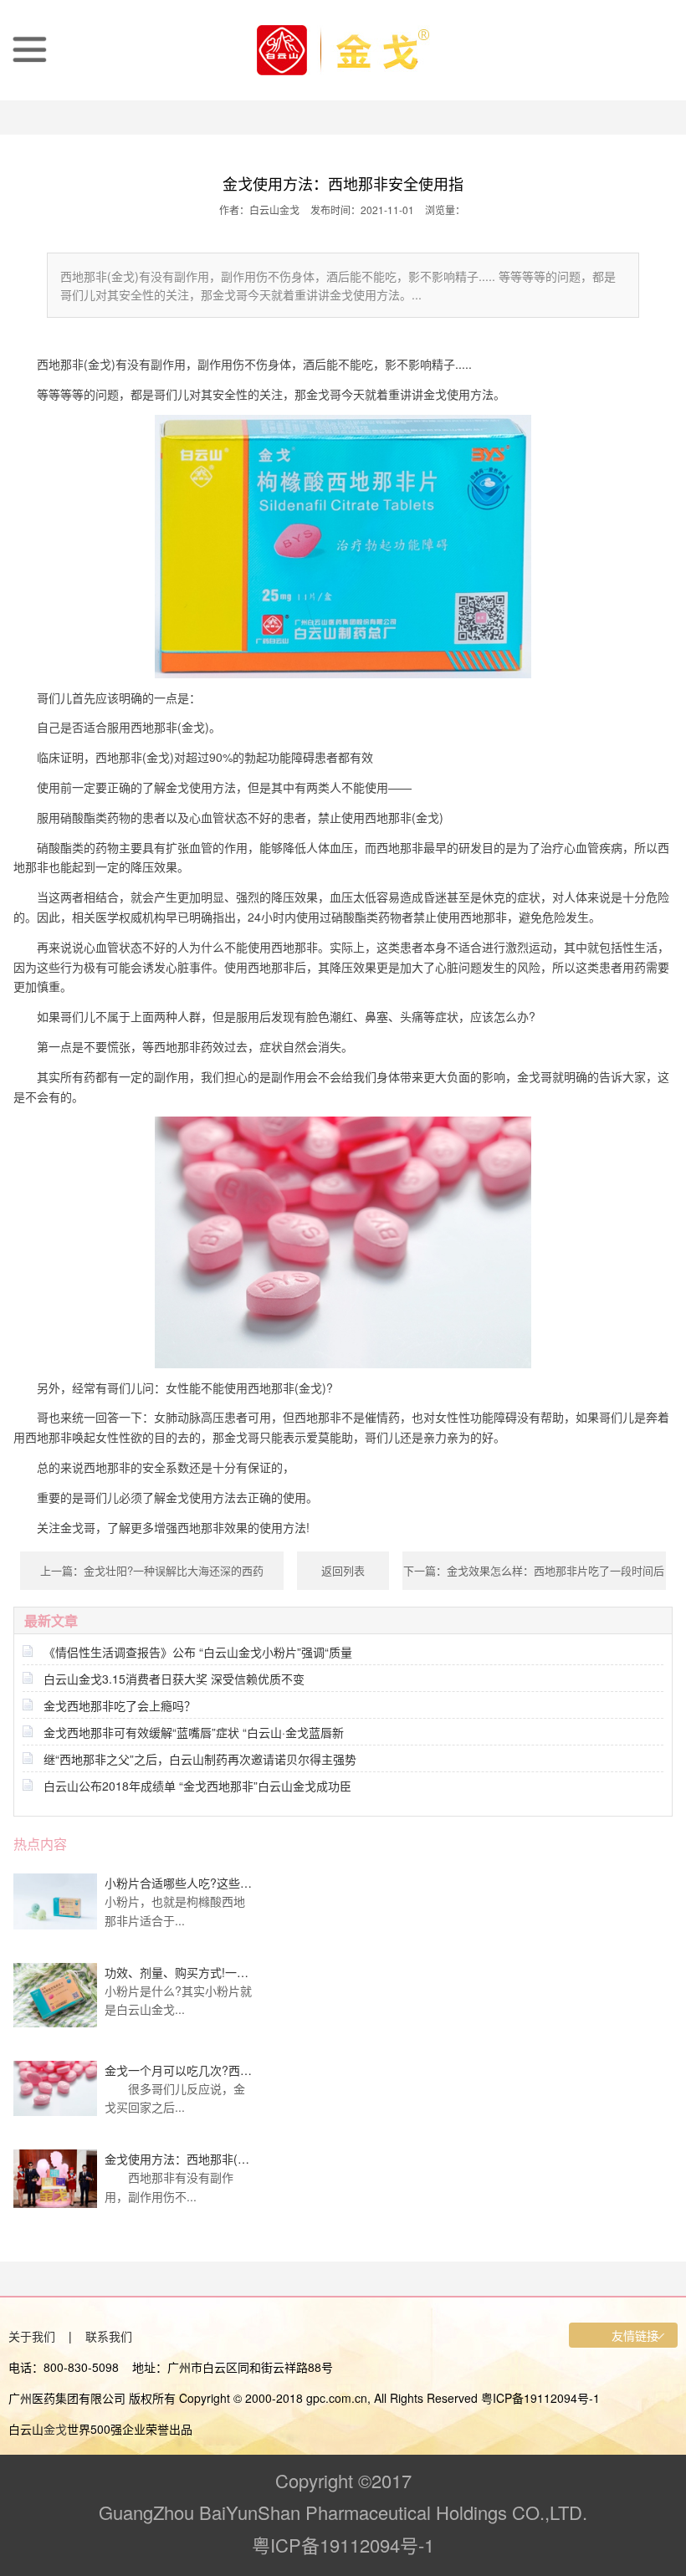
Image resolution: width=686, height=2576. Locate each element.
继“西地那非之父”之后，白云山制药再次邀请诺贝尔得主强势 (200, 1759)
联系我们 (109, 2336)
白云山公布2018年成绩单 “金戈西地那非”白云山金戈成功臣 (197, 1786)
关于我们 (32, 2336)
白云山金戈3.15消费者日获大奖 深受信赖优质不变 (174, 1679)
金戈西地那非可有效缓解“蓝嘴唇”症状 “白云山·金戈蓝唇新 (194, 1732)
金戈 (55, 2429)
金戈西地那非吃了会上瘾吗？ (120, 1705)
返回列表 (343, 1570)
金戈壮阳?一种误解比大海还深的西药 (174, 1570)
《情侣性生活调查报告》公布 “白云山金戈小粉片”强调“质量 (198, 1652)
